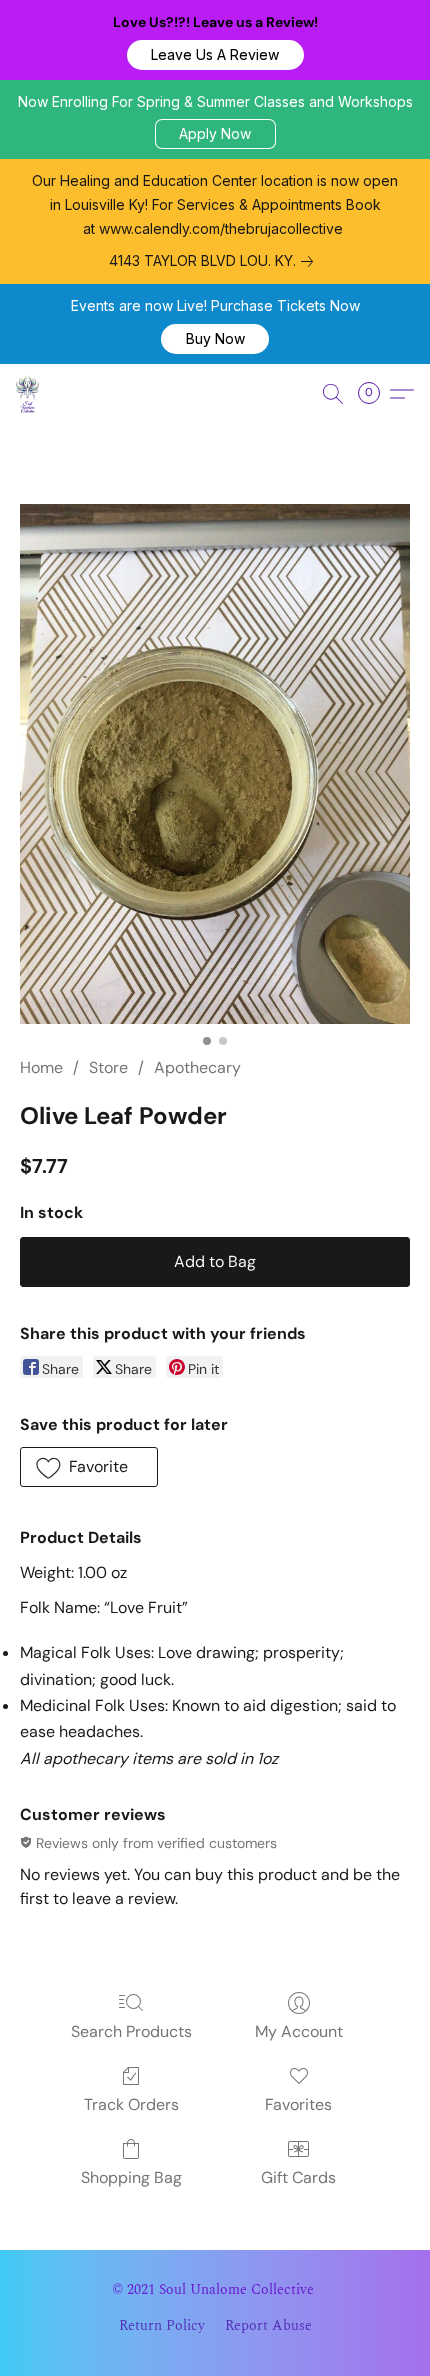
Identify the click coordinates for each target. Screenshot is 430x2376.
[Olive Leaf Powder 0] (215, 764)
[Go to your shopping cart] (375, 394)
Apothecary (197, 1067)
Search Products (131, 2031)
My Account (299, 2031)
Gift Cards (298, 2177)
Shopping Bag (131, 2177)
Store (108, 1067)
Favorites (298, 2104)
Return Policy (162, 2326)
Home (41, 1067)
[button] (215, 55)
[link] (215, 261)
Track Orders (131, 2104)
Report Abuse (268, 2326)
